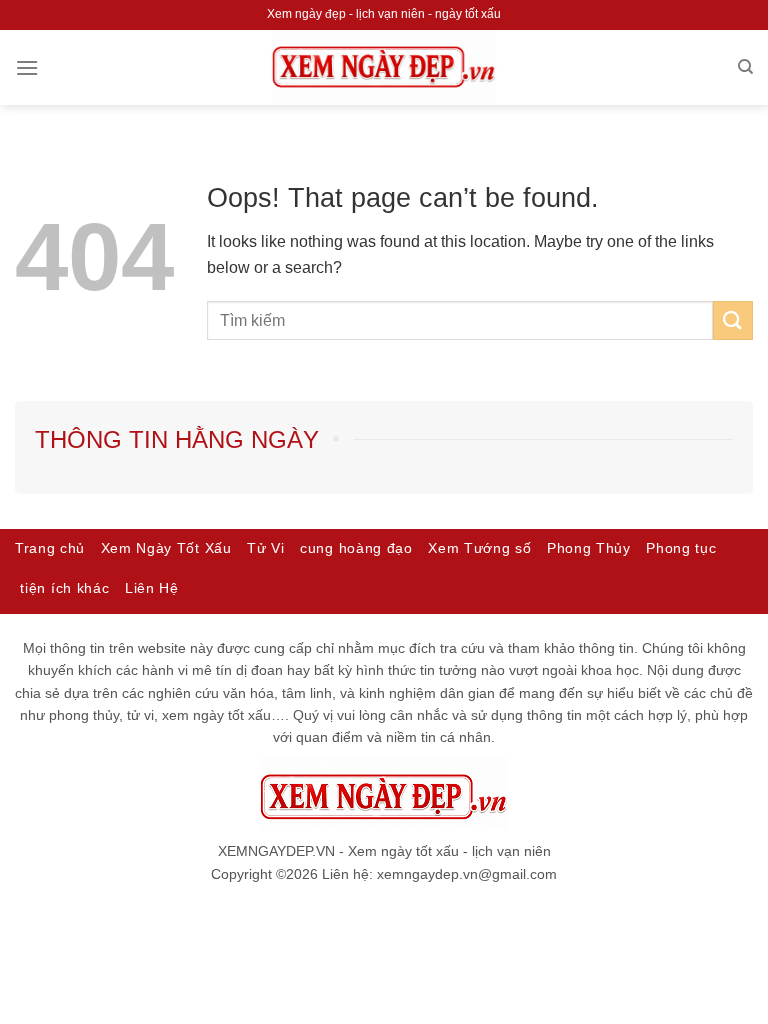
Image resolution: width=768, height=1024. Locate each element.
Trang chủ (50, 548)
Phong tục (681, 548)
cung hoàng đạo (356, 548)
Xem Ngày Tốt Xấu (166, 548)
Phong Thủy (589, 548)
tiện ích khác (64, 588)
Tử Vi (265, 548)
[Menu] (27, 67)
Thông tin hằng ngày (177, 439)
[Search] (745, 67)
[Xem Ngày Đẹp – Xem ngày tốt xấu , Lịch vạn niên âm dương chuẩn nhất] (384, 67)
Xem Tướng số (479, 548)
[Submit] (733, 320)
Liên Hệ (152, 588)
